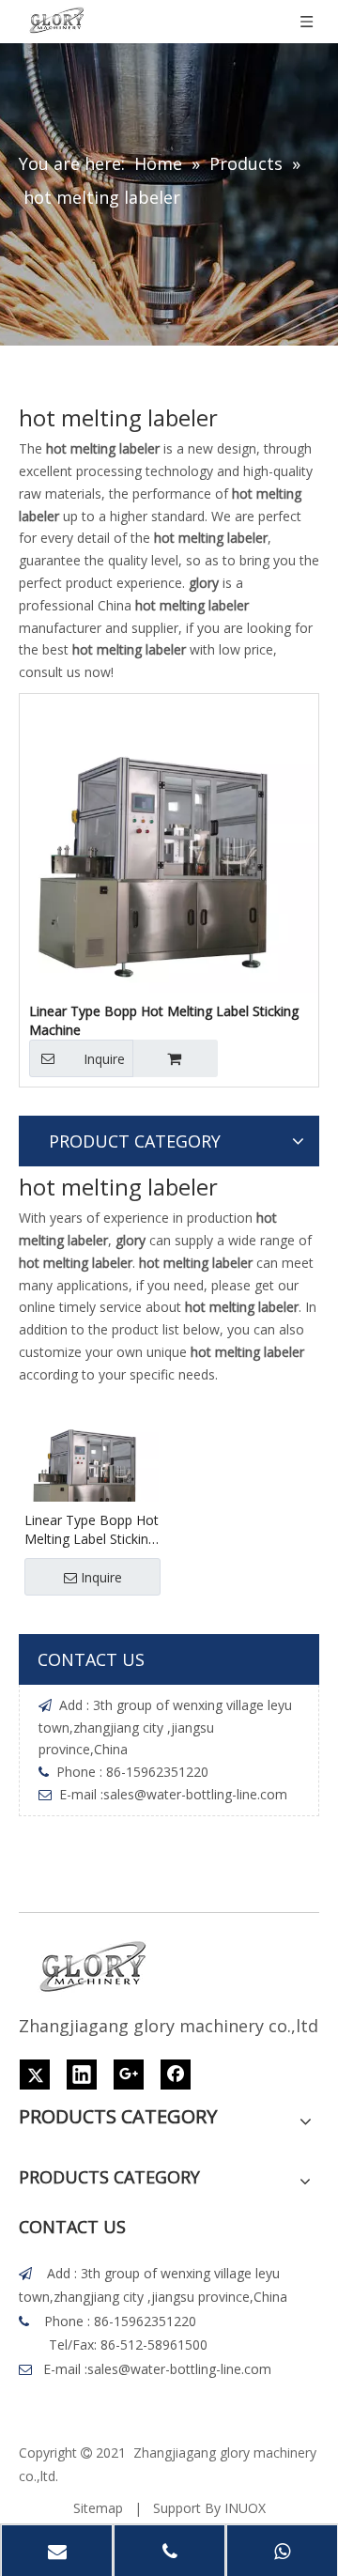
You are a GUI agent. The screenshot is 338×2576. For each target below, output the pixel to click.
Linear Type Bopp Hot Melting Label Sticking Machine (164, 1020)
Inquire (104, 1059)
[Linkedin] (82, 2075)
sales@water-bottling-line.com (195, 1794)
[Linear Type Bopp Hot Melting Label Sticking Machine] (169, 842)
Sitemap (98, 2508)
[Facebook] (176, 2075)
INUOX (245, 2508)
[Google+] (129, 2075)
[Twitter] (35, 2075)
